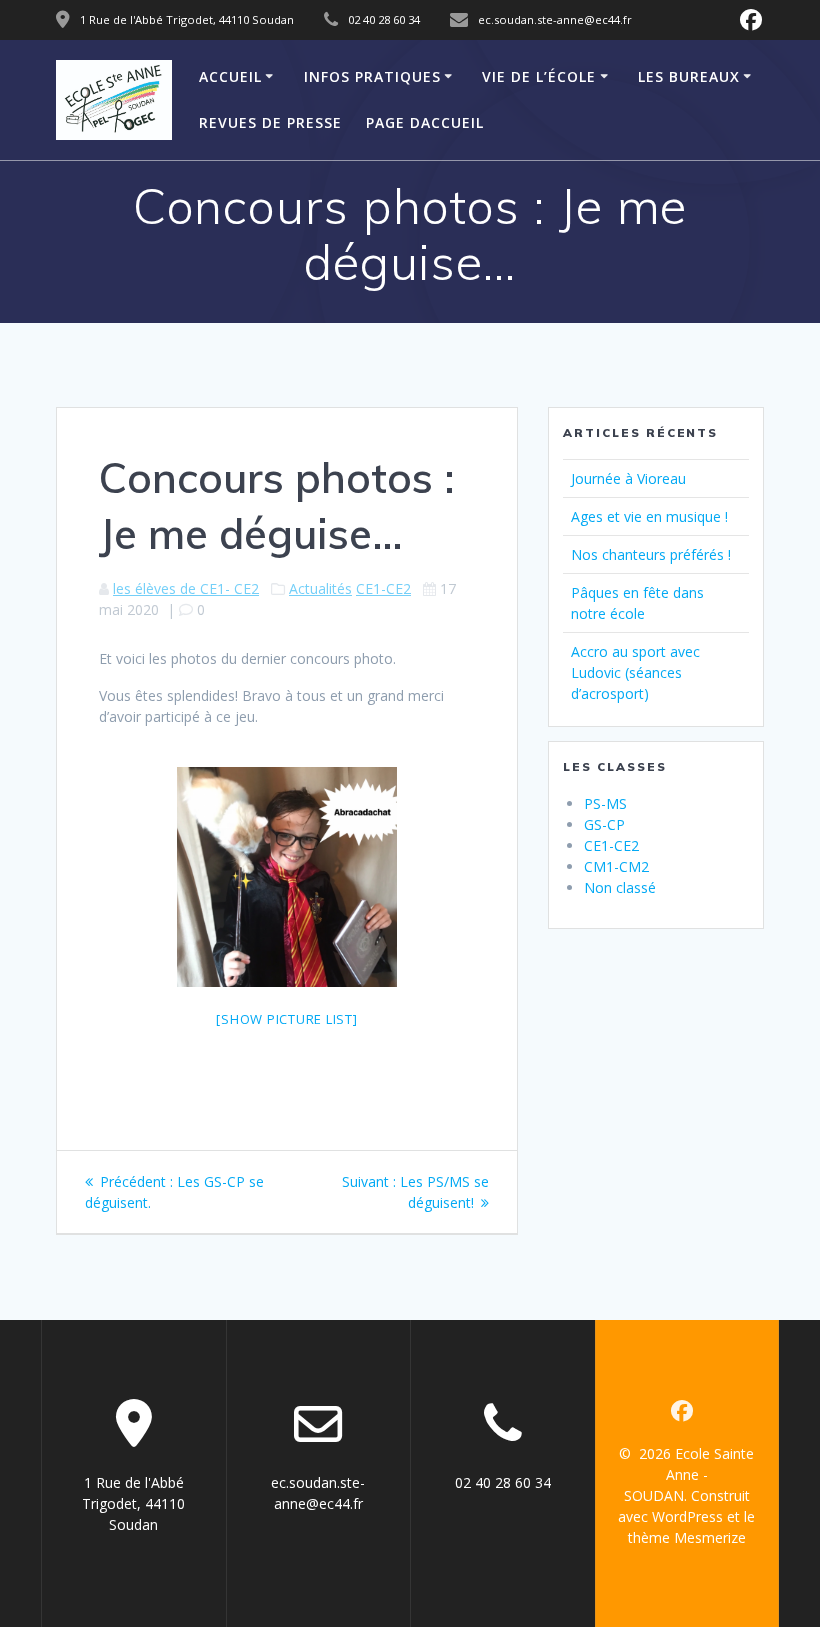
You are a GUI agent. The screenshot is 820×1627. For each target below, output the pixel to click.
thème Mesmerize (687, 1537)
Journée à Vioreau (628, 478)
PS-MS (605, 803)
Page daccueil (425, 122)
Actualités (320, 588)
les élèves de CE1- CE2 (186, 588)
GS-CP (604, 824)
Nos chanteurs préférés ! (651, 554)
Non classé (620, 887)
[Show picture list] (286, 1019)
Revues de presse (270, 122)
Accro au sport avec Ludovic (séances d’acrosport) (635, 672)
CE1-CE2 (383, 588)
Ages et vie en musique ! (649, 516)
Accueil (230, 76)
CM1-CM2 (616, 866)
